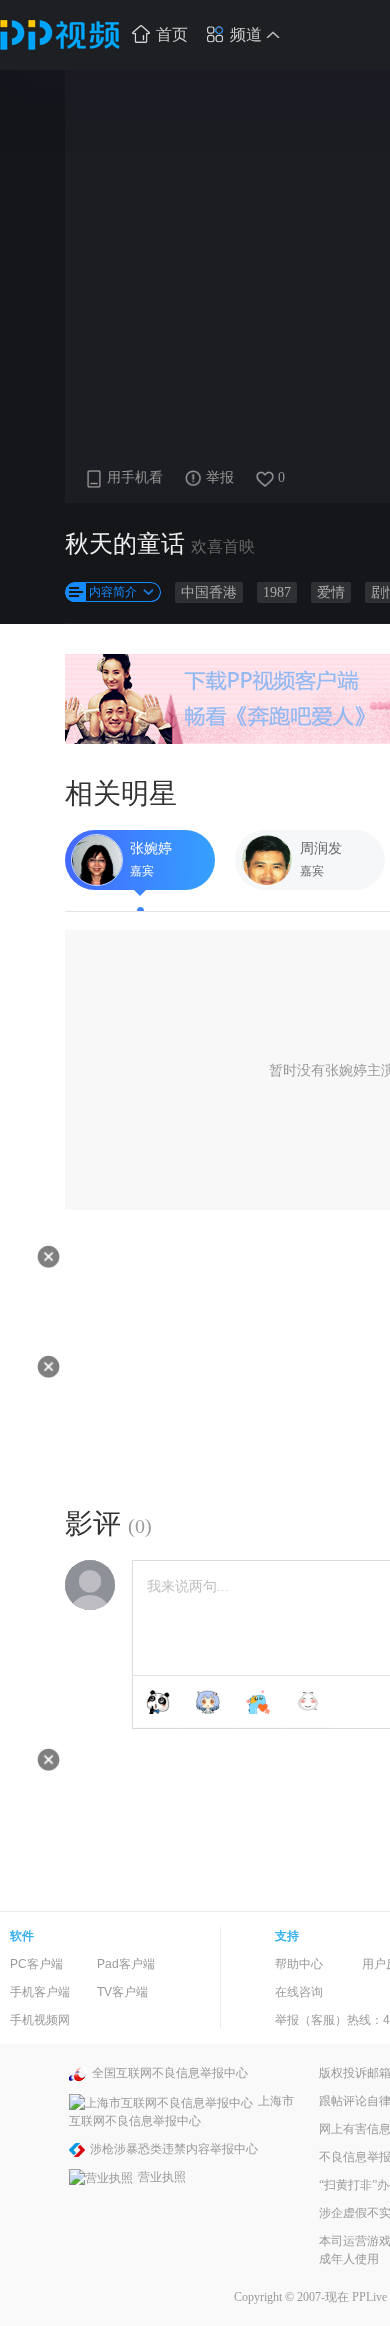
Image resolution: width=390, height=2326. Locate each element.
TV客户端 (122, 1992)
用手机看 (135, 477)
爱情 (331, 592)
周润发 (321, 848)
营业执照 (162, 2177)
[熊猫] (158, 1702)
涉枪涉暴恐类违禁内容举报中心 (174, 2149)
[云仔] (308, 1702)
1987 (277, 592)
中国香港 (209, 592)
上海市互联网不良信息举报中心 (181, 2110)
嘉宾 (142, 871)
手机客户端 (40, 1992)
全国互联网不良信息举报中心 (170, 2073)
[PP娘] (208, 1702)
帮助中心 (299, 1964)
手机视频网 (40, 2020)
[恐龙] (258, 1702)
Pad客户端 (126, 1964)
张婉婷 (151, 848)
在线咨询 (299, 1992)
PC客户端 (36, 1964)
